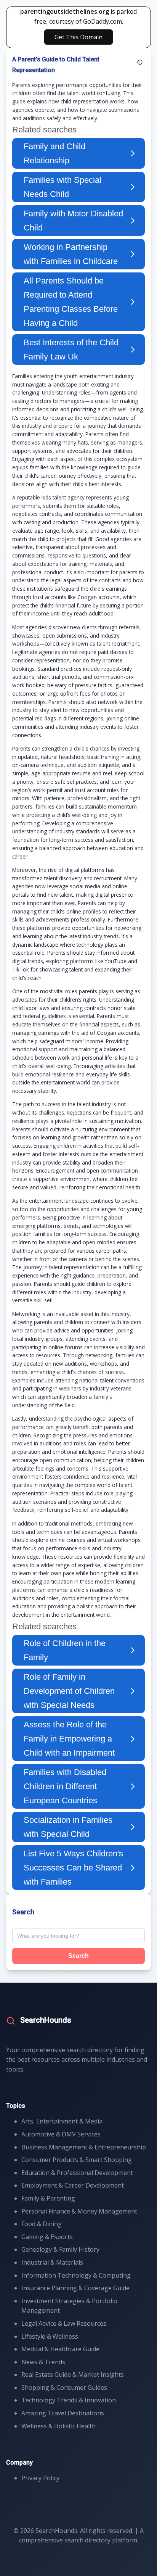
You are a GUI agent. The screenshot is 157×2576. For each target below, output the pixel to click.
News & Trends (43, 2362)
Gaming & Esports (47, 2237)
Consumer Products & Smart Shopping (77, 2160)
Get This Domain (78, 37)
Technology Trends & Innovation (69, 2400)
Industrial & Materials (52, 2262)
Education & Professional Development (77, 2173)
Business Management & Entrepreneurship (84, 2147)
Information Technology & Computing (76, 2275)
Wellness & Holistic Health (58, 2426)
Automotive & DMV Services (61, 2134)
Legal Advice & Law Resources (64, 2323)
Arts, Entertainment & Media (62, 2121)
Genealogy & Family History (60, 2249)
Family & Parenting (48, 2198)
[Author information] (140, 62)
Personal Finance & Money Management (79, 2211)
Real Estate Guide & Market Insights (73, 2375)
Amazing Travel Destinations (63, 2413)
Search (78, 1956)
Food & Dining (42, 2224)
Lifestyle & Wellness (50, 2336)
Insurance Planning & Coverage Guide (75, 2288)
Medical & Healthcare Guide (60, 2349)
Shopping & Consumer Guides (64, 2388)
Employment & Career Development (73, 2185)
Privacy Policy (40, 2478)
